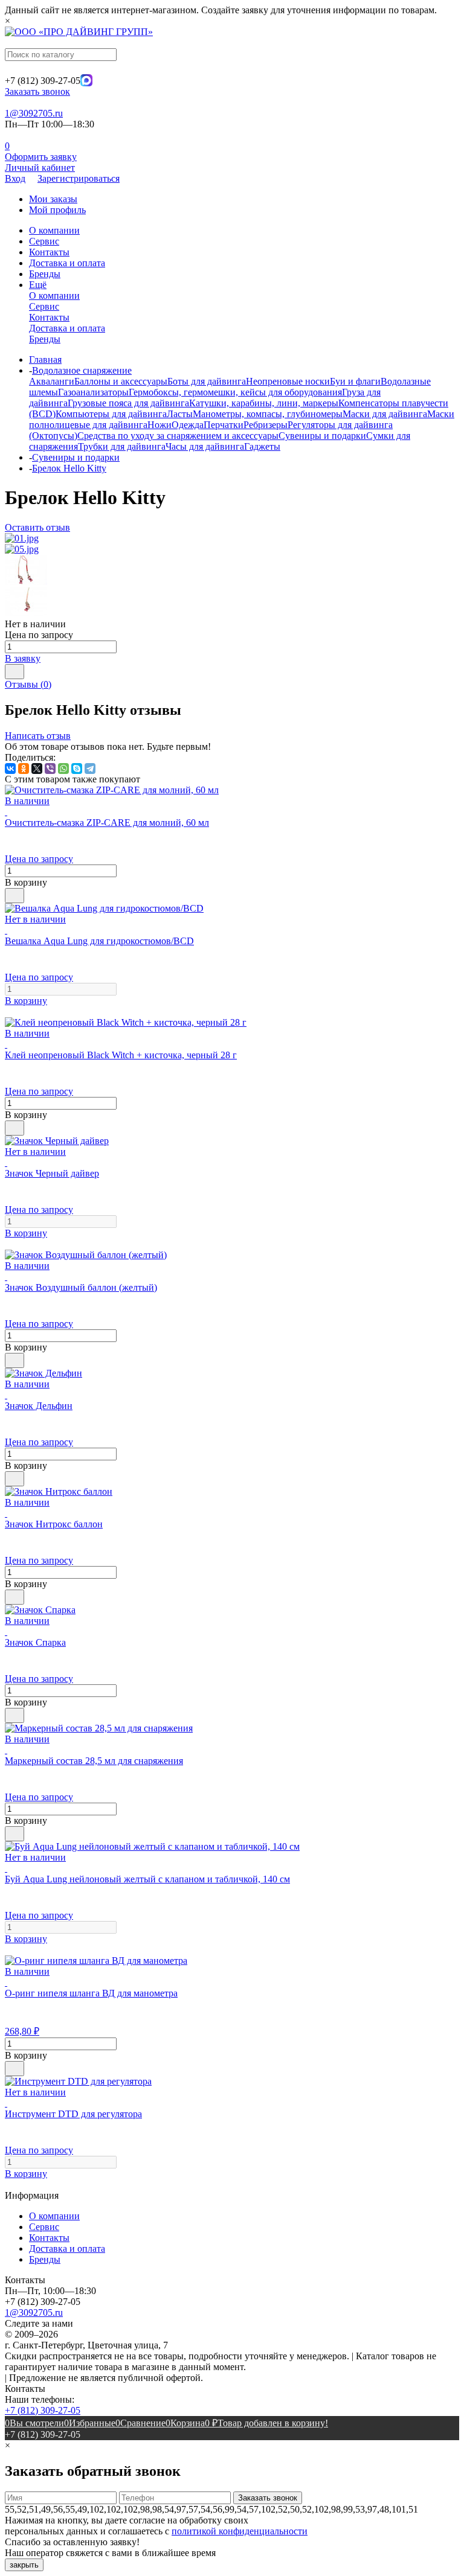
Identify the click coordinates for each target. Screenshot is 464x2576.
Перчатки (224, 425)
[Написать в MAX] (86, 83)
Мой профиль (57, 210)
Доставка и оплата (67, 263)
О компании (54, 230)
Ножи (159, 425)
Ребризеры (266, 425)
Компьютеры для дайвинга (111, 414)
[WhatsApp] (63, 769)
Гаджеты (262, 446)
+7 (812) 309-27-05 (43, 2410)
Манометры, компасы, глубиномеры (268, 414)
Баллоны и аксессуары (121, 381)
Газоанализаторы (93, 392)
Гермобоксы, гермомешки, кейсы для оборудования (235, 392)
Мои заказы (53, 199)
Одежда (188, 425)
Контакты (49, 252)
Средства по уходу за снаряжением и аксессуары (178, 436)
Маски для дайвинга (385, 414)
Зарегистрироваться (79, 178)
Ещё (38, 285)
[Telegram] (90, 769)
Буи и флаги (355, 381)
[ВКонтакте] (10, 769)
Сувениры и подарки (322, 436)
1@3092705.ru (34, 113)
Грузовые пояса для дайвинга (128, 403)
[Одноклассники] (24, 769)
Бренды (45, 274)
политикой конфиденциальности (240, 2531)
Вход (15, 178)
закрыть (24, 2565)
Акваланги (52, 381)
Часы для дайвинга (205, 446)
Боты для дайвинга (207, 381)
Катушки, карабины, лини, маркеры (264, 403)
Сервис (44, 241)
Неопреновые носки (288, 381)
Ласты (180, 414)
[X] (37, 769)
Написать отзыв (38, 736)
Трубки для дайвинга (122, 446)
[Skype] (77, 769)
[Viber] (50, 769)
